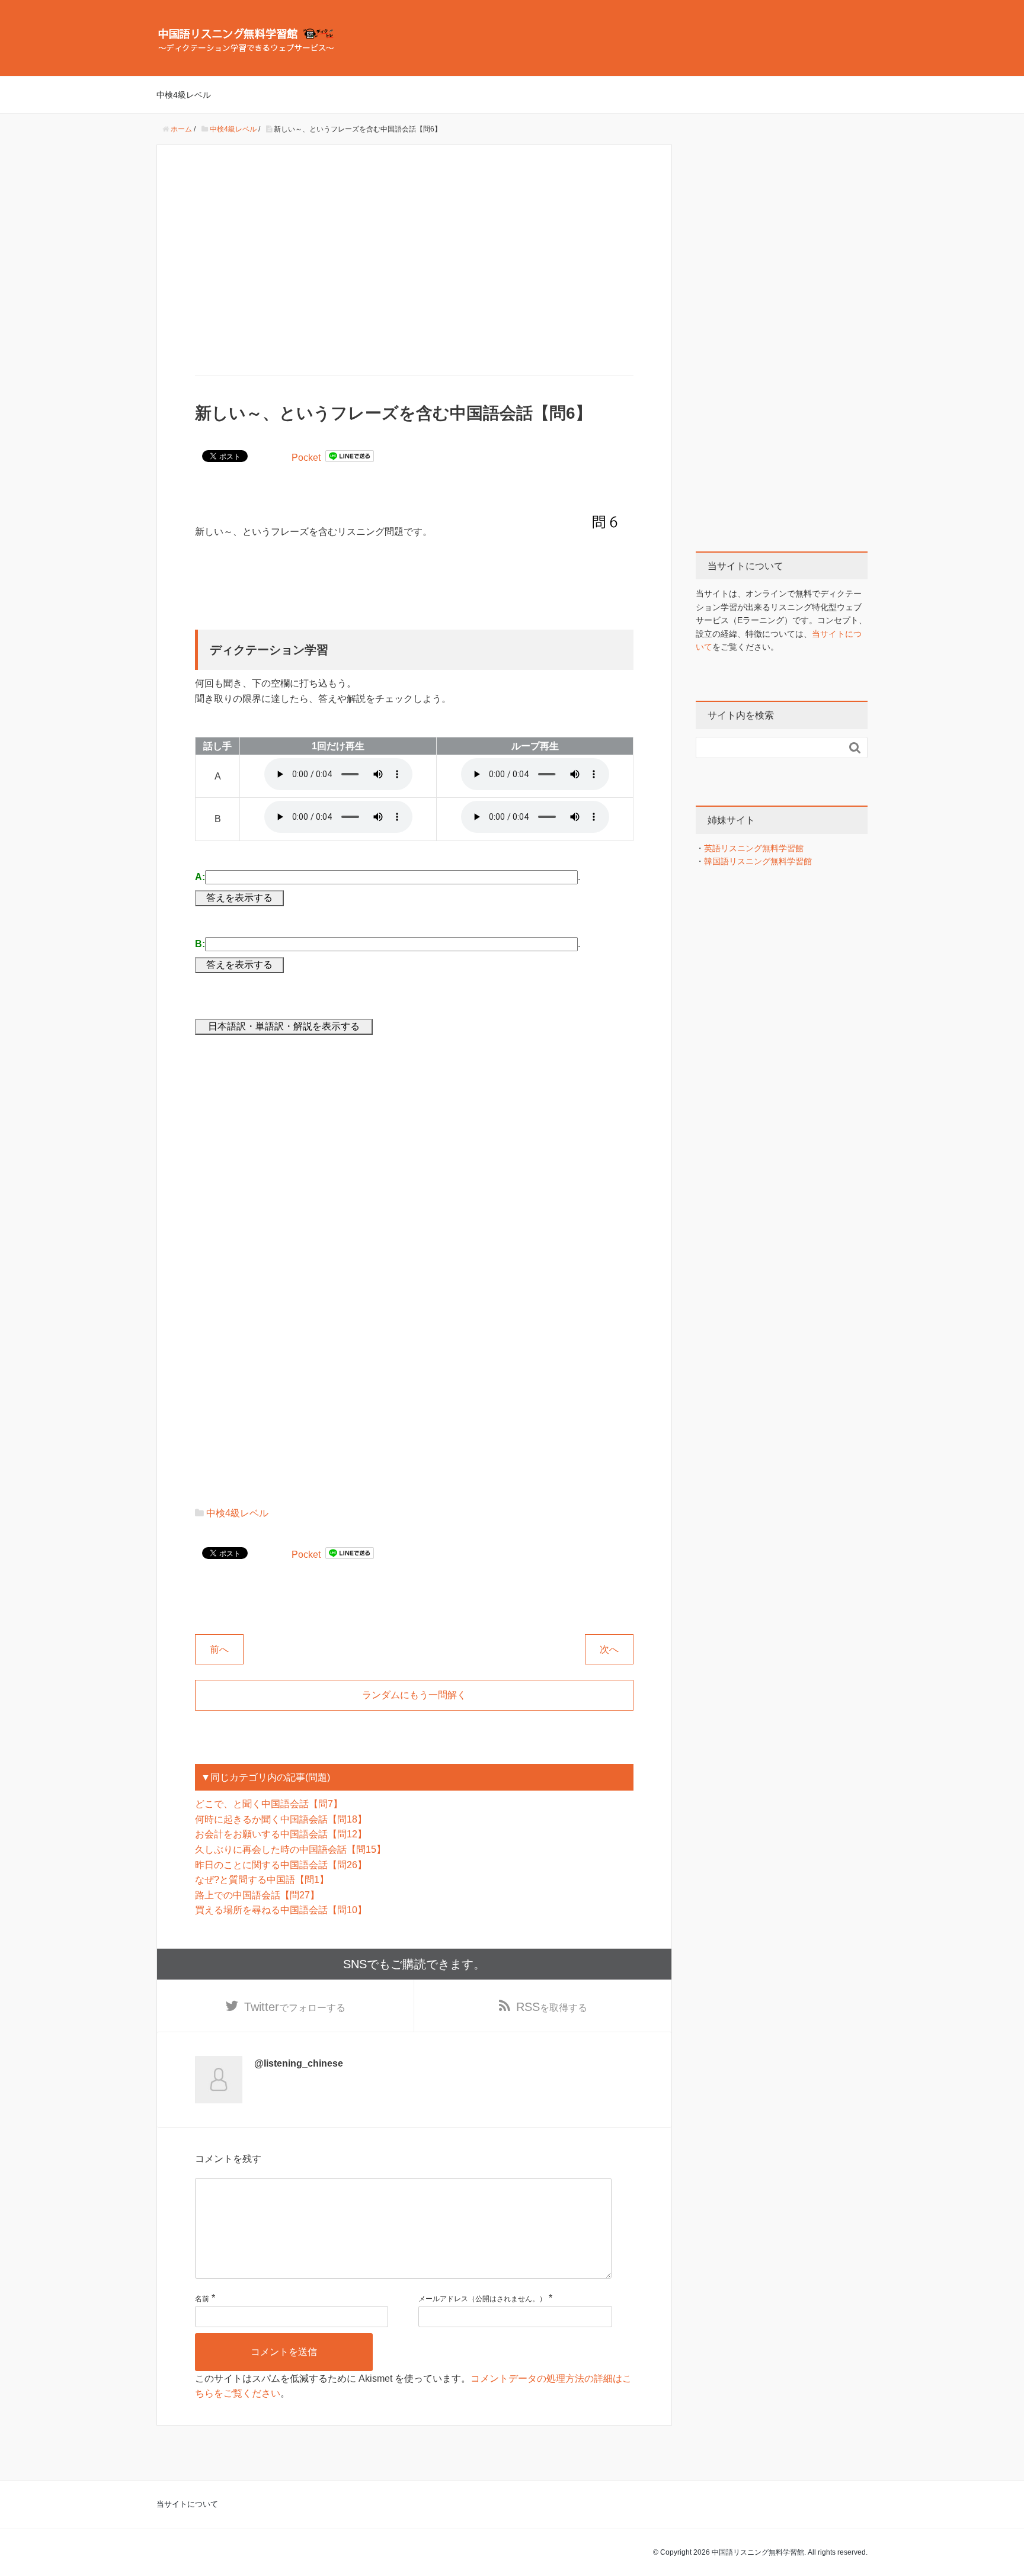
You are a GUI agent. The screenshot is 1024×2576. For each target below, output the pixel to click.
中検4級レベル (184, 95)
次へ (609, 1649)
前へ (219, 1649)
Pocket (306, 458)
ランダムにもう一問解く (414, 1695)
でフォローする (295, 2007)
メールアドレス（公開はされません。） (482, 2299)
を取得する (552, 2007)
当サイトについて (187, 2504)
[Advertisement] (414, 261)
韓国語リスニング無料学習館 (758, 861)
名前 (202, 2299)
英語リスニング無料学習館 (754, 848)
